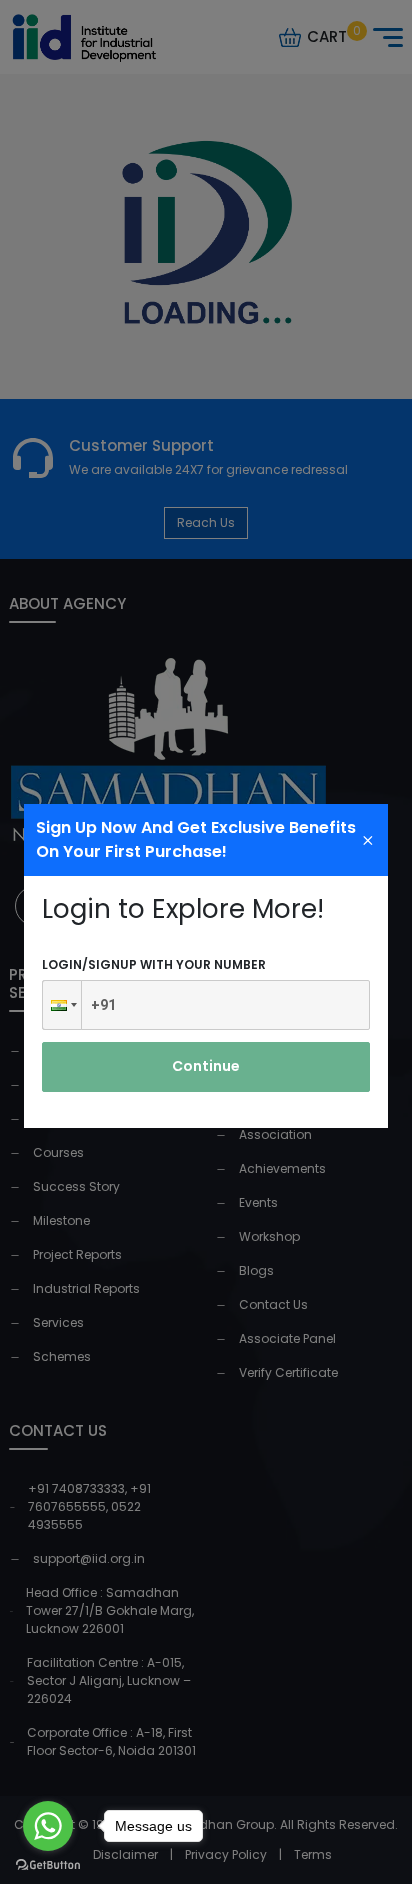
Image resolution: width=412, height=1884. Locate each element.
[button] (62, 1005)
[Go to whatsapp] (48, 1826)
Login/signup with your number (154, 964)
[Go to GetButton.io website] (48, 1864)
